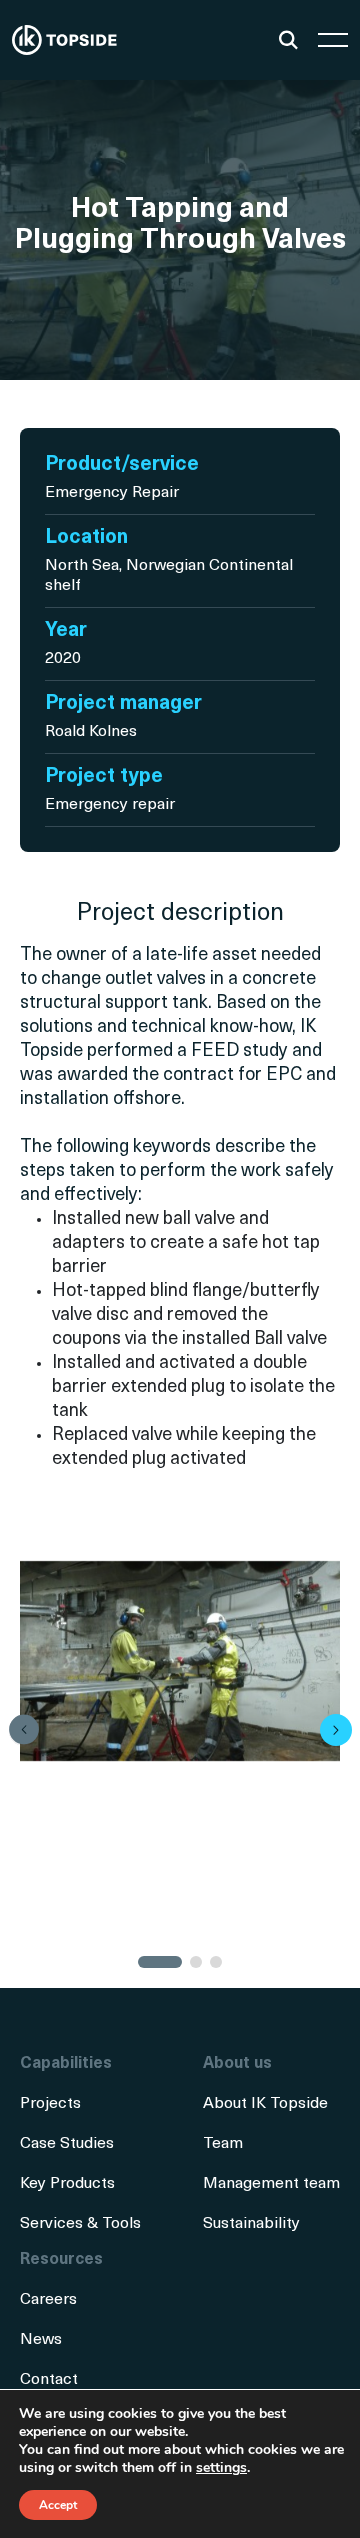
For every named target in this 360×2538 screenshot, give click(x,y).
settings (221, 2468)
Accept (58, 2505)
